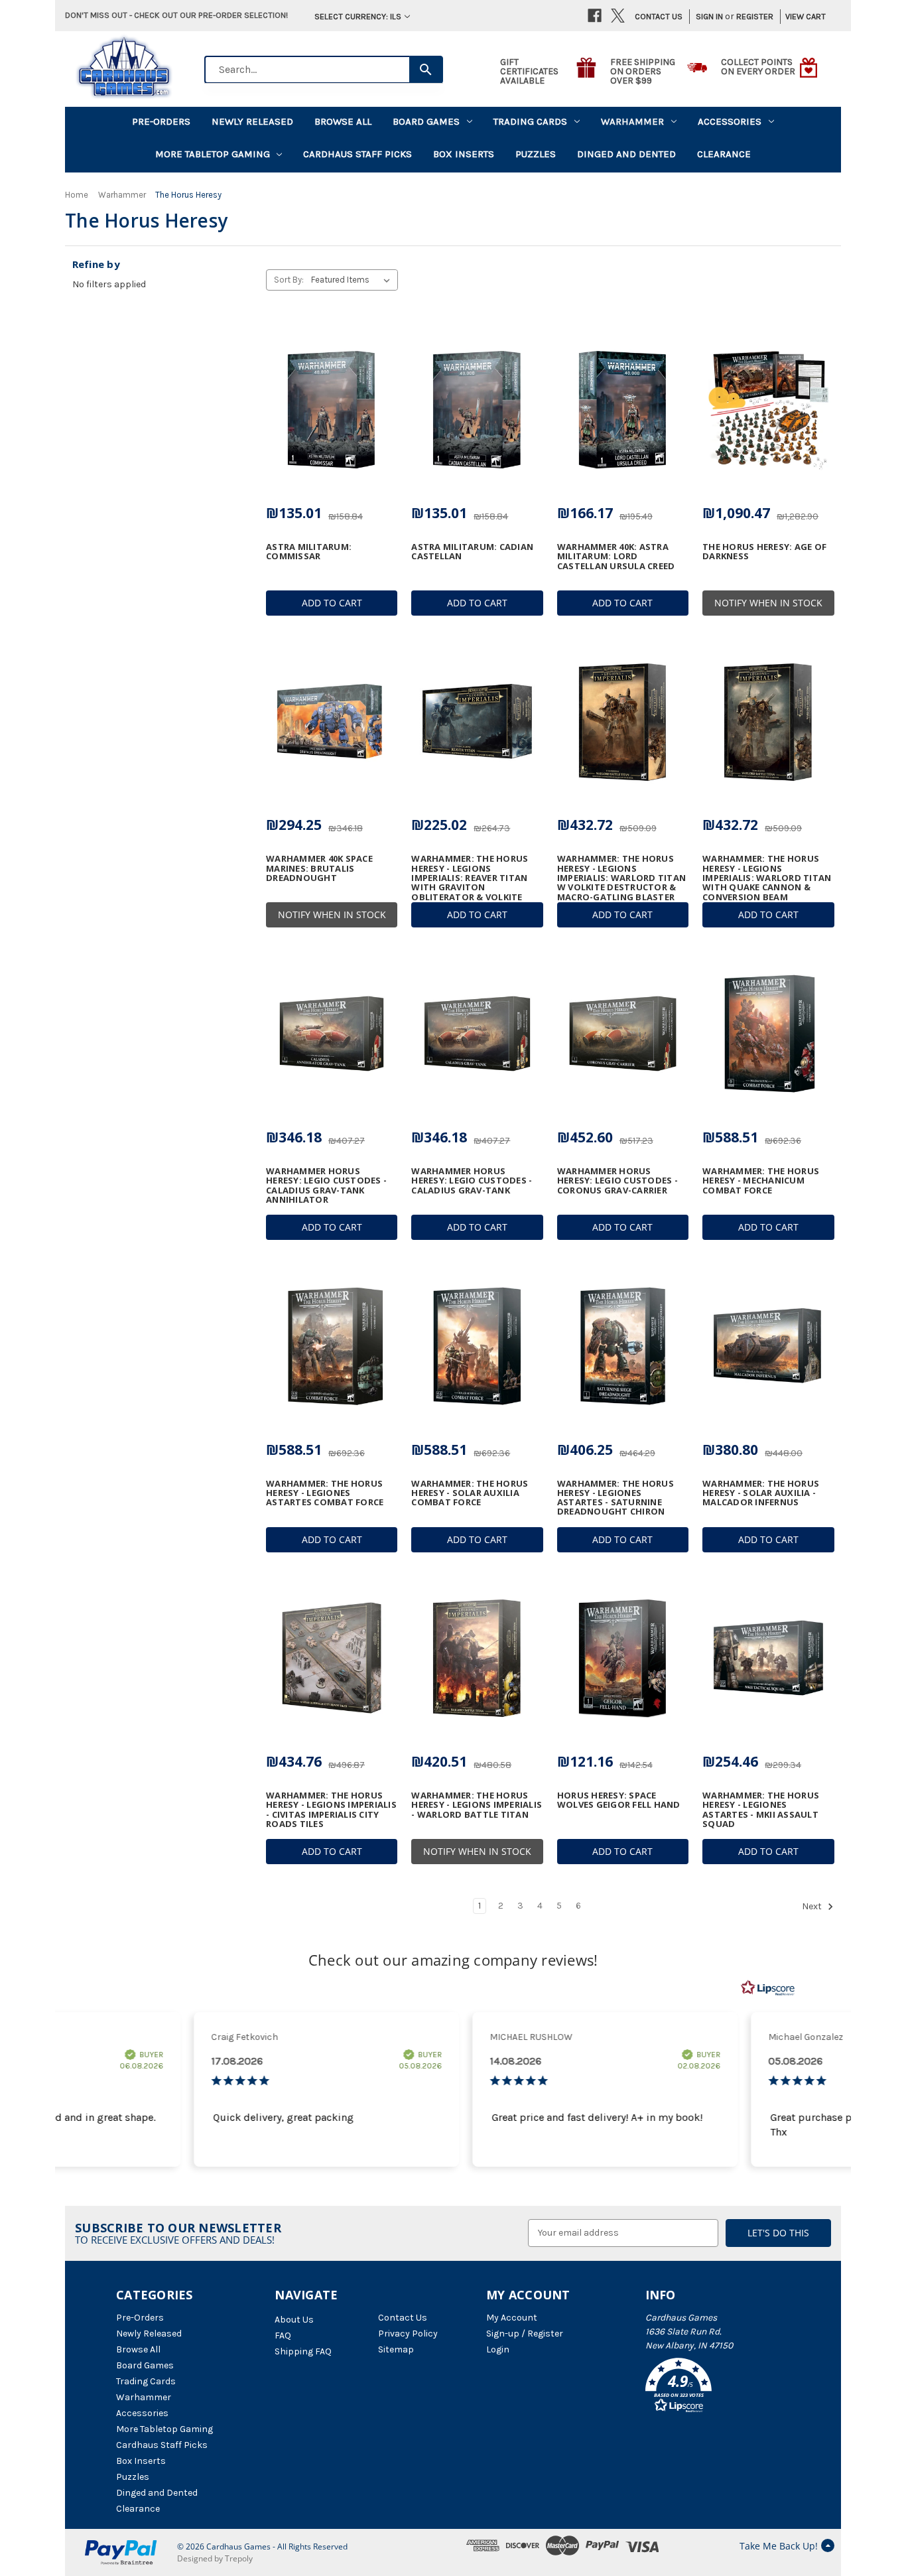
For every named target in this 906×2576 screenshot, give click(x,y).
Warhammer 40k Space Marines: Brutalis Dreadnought (319, 868)
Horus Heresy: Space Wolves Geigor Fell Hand (619, 1800)
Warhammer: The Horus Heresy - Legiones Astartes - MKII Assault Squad (761, 1809)
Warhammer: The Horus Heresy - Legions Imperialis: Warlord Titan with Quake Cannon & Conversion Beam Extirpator (767, 882)
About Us (294, 2320)
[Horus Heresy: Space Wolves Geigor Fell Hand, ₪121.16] (623, 1659)
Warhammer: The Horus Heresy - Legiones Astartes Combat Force (325, 1493)
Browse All (343, 121)
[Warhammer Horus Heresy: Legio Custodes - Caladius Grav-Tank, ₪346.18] (477, 1034)
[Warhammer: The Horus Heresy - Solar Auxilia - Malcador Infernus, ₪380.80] (768, 1346)
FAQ (283, 2336)
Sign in (709, 16)
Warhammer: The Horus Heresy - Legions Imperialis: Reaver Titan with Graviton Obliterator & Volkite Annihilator (470, 882)
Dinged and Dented (626, 154)
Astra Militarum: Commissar (309, 552)
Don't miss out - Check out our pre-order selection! (176, 15)
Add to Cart (332, 603)
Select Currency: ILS (358, 16)
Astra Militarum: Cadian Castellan (472, 552)
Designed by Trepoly (215, 2558)
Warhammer (632, 121)
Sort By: (289, 280)
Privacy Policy (408, 2334)
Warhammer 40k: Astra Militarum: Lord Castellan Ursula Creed (616, 556)
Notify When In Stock (768, 603)
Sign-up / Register (525, 2334)
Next (813, 1906)
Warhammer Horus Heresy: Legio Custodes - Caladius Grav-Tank (472, 1181)
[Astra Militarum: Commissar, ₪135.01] (332, 409)
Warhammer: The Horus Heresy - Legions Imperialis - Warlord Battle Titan (477, 1805)
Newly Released (252, 121)
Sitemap (396, 2349)
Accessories (730, 121)
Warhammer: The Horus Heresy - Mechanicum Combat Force (761, 1181)
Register (755, 16)
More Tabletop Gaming (213, 154)
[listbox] (353, 280)
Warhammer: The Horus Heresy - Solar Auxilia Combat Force (470, 1493)
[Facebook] (595, 16)
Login (498, 2349)
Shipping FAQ (303, 2351)
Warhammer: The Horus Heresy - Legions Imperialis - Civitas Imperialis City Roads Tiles (331, 1809)
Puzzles (536, 154)
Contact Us (659, 16)
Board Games (426, 121)
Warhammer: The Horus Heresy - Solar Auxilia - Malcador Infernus (761, 1493)
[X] (618, 16)
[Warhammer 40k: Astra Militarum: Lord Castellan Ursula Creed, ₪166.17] (623, 409)
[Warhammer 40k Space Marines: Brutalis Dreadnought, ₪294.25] (332, 722)
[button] (718, 2388)
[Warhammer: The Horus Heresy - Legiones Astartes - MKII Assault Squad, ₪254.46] (768, 1659)
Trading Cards (530, 121)
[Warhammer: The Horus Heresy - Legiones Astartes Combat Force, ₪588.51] (332, 1346)
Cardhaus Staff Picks (357, 154)
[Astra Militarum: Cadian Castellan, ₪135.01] (477, 409)
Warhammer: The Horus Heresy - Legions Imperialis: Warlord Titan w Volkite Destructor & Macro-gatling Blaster (621, 877)
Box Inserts (464, 154)
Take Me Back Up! (779, 2546)
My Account (512, 2318)
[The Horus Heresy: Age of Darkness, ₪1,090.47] (768, 409)
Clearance (724, 154)
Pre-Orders (161, 121)
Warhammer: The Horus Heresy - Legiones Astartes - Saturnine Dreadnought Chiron (615, 1498)
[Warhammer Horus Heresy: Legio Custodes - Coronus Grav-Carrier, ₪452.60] (623, 1034)
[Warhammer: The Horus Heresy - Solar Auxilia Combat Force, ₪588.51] (477, 1346)
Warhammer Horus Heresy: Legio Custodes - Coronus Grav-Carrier (617, 1181)
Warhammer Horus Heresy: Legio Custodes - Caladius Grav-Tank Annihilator (326, 1185)
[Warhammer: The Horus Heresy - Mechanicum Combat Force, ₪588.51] (768, 1034)
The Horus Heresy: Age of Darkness (764, 552)
